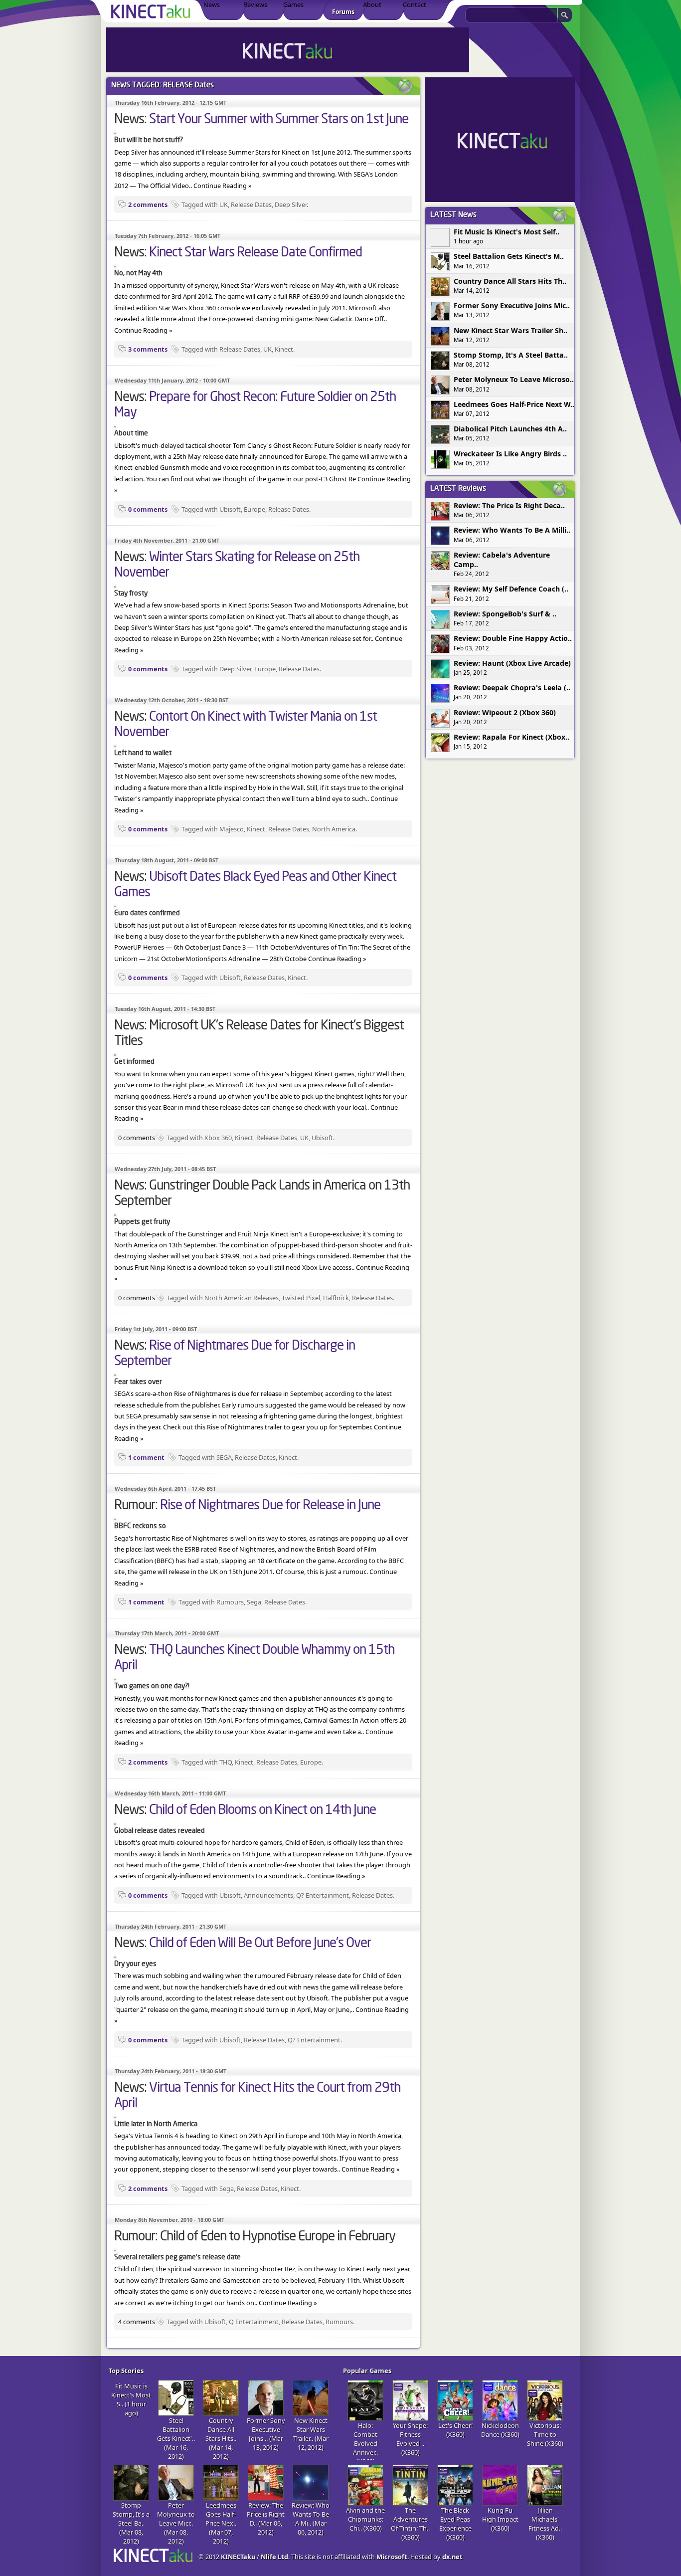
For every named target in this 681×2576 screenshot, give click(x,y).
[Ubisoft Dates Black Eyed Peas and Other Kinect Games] (115, 905)
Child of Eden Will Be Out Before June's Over (260, 1944)
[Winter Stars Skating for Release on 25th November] (115, 585)
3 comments (148, 349)
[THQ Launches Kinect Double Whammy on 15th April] (115, 1678)
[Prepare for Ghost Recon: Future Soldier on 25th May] (115, 425)
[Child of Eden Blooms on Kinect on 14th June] (115, 1822)
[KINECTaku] (152, 11)
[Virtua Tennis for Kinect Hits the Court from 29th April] (115, 2116)
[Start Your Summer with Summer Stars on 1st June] (115, 132)
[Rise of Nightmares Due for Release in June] (115, 1518)
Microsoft (392, 2557)
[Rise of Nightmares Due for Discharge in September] (115, 1374)
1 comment (146, 1457)
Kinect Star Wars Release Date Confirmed (255, 253)
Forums (343, 12)
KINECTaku (238, 2557)
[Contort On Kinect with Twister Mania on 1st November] (115, 745)
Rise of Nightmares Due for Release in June (270, 1506)
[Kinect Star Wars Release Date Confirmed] (115, 265)
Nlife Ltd (274, 2557)
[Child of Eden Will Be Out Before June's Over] (115, 1956)
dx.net (452, 2557)
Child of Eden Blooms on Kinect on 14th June (262, 1810)
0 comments (148, 509)
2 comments (148, 204)
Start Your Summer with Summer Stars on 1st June (279, 120)
